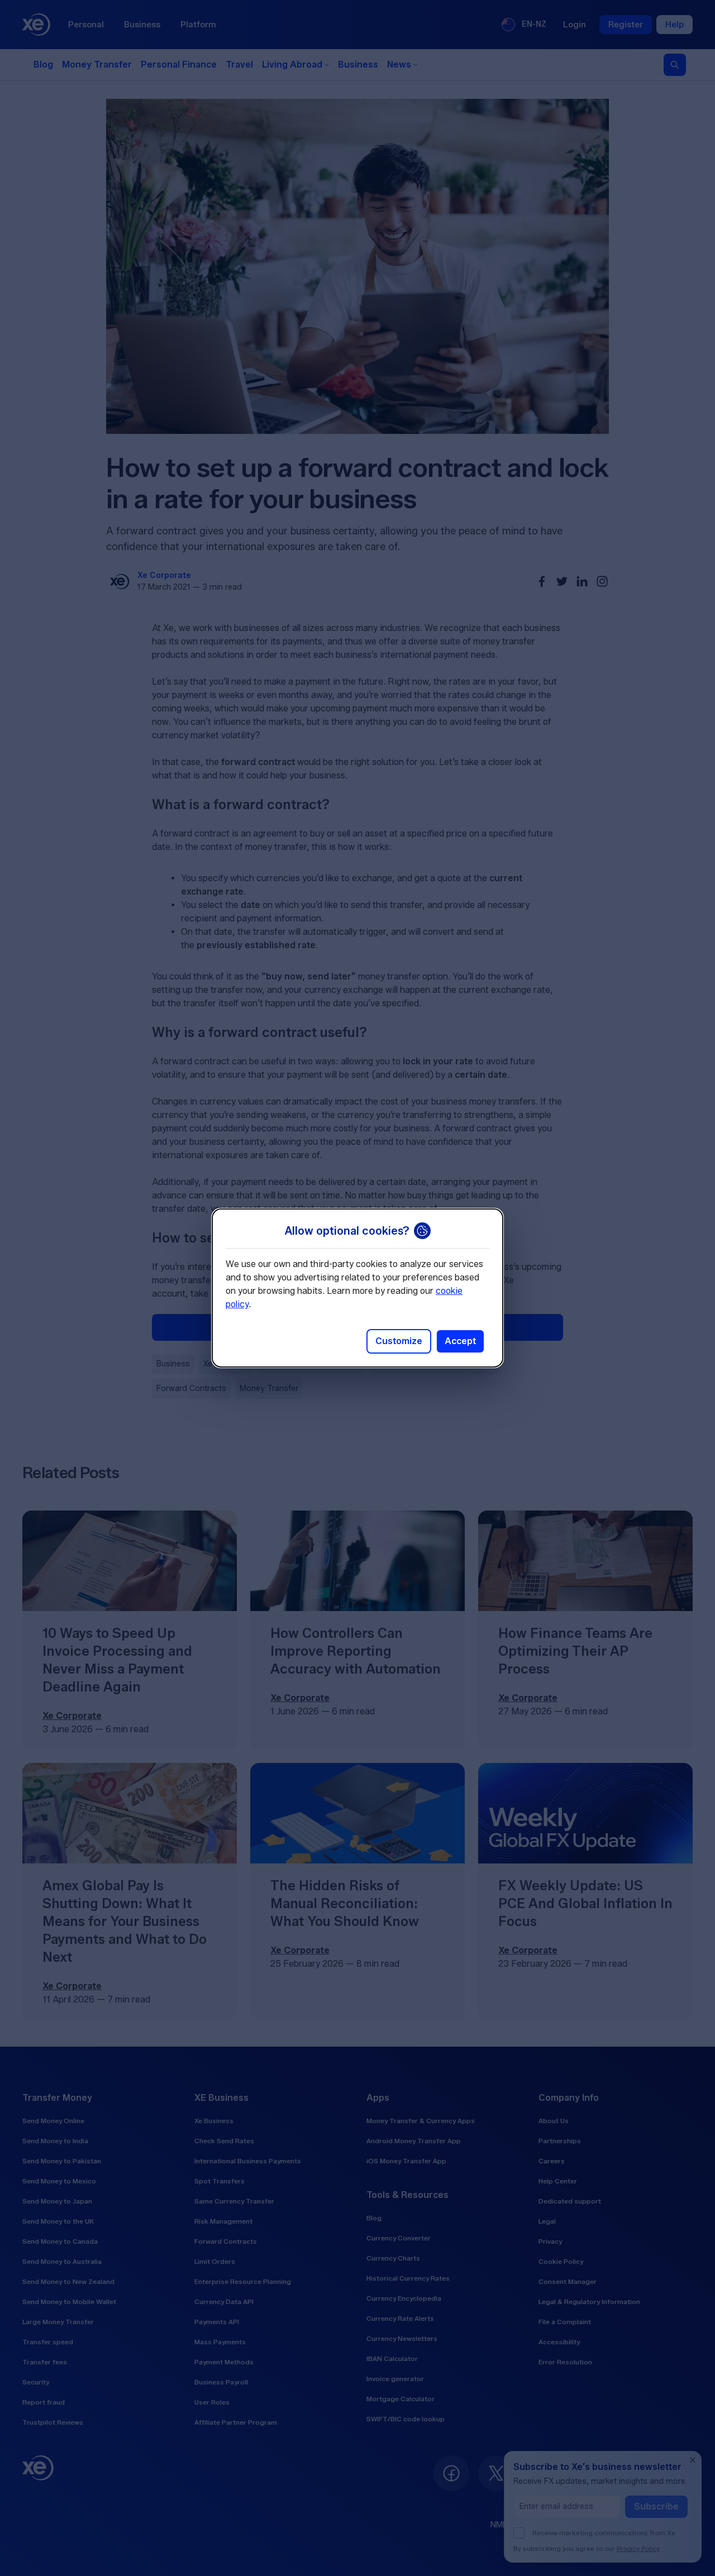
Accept (460, 1341)
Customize (399, 1341)
